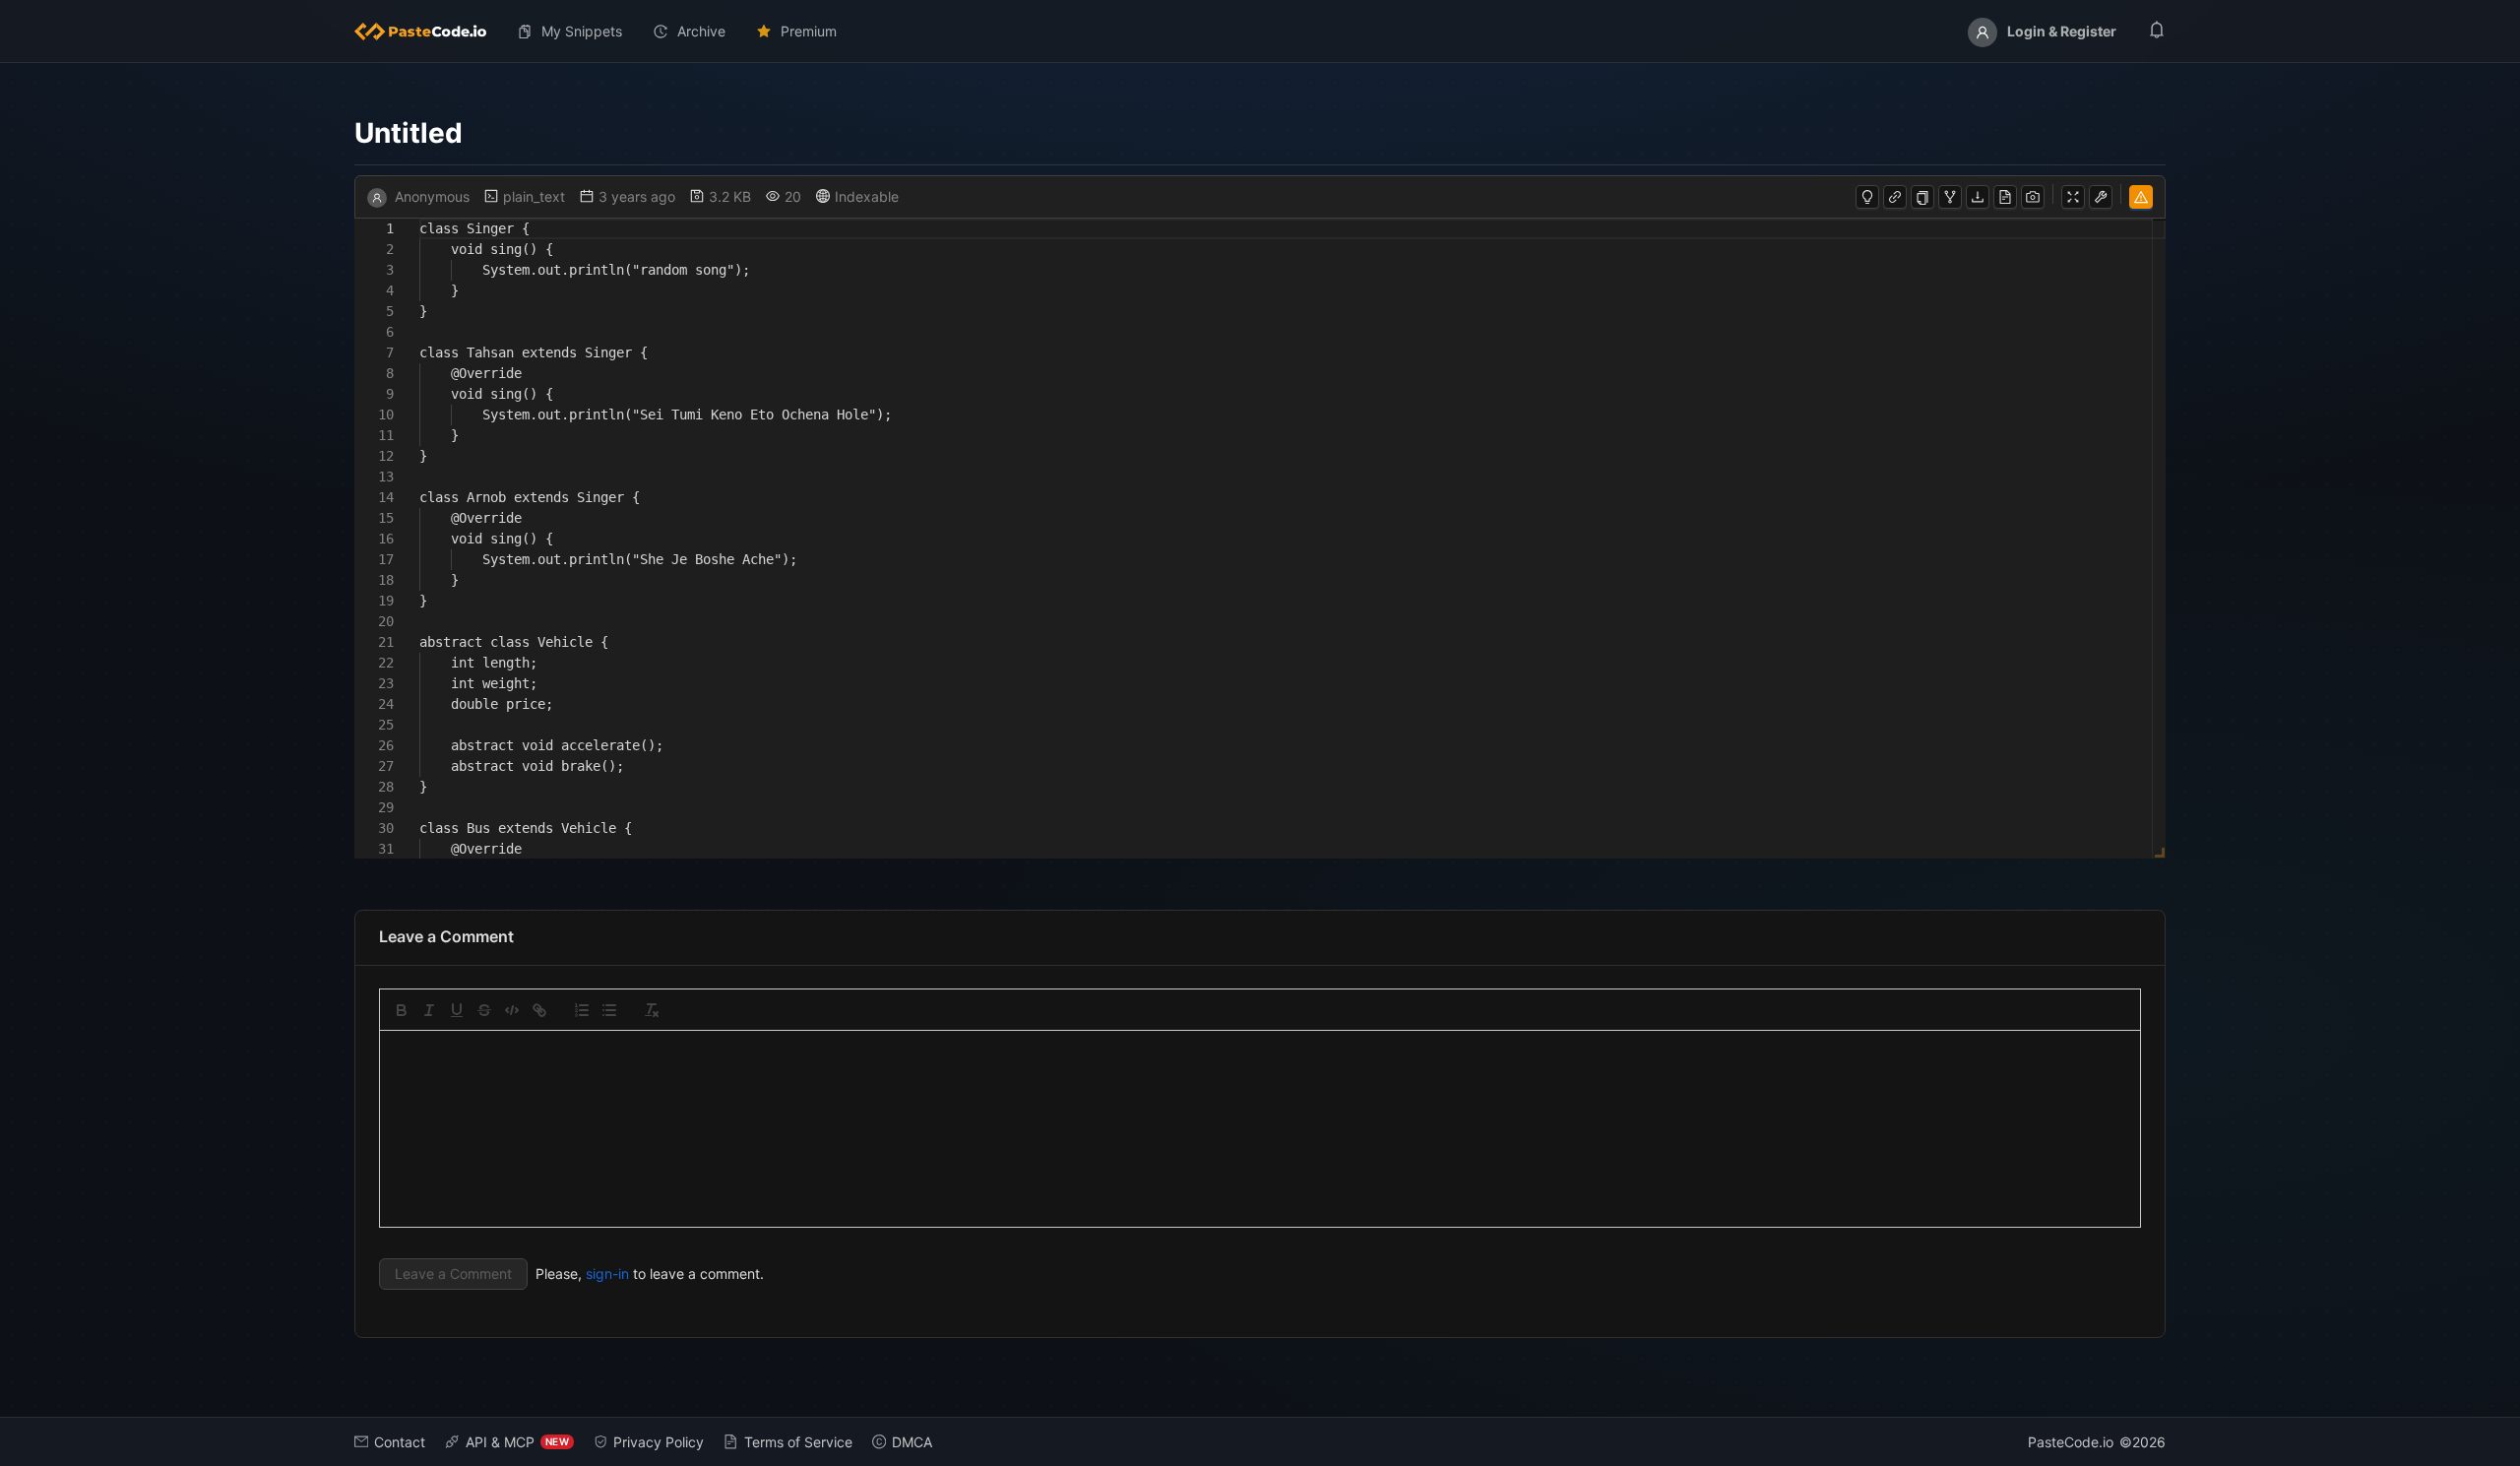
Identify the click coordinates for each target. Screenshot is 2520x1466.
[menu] (1260, 32)
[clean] (652, 1010)
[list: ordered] (582, 1010)
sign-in (607, 1274)
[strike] (484, 1010)
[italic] (429, 1010)
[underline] (457, 1010)
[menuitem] (428, 32)
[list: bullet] (609, 1010)
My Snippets (582, 31)
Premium (809, 31)
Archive (701, 31)
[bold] (402, 1010)
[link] (539, 1010)
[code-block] (512, 1010)
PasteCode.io (2071, 1442)
